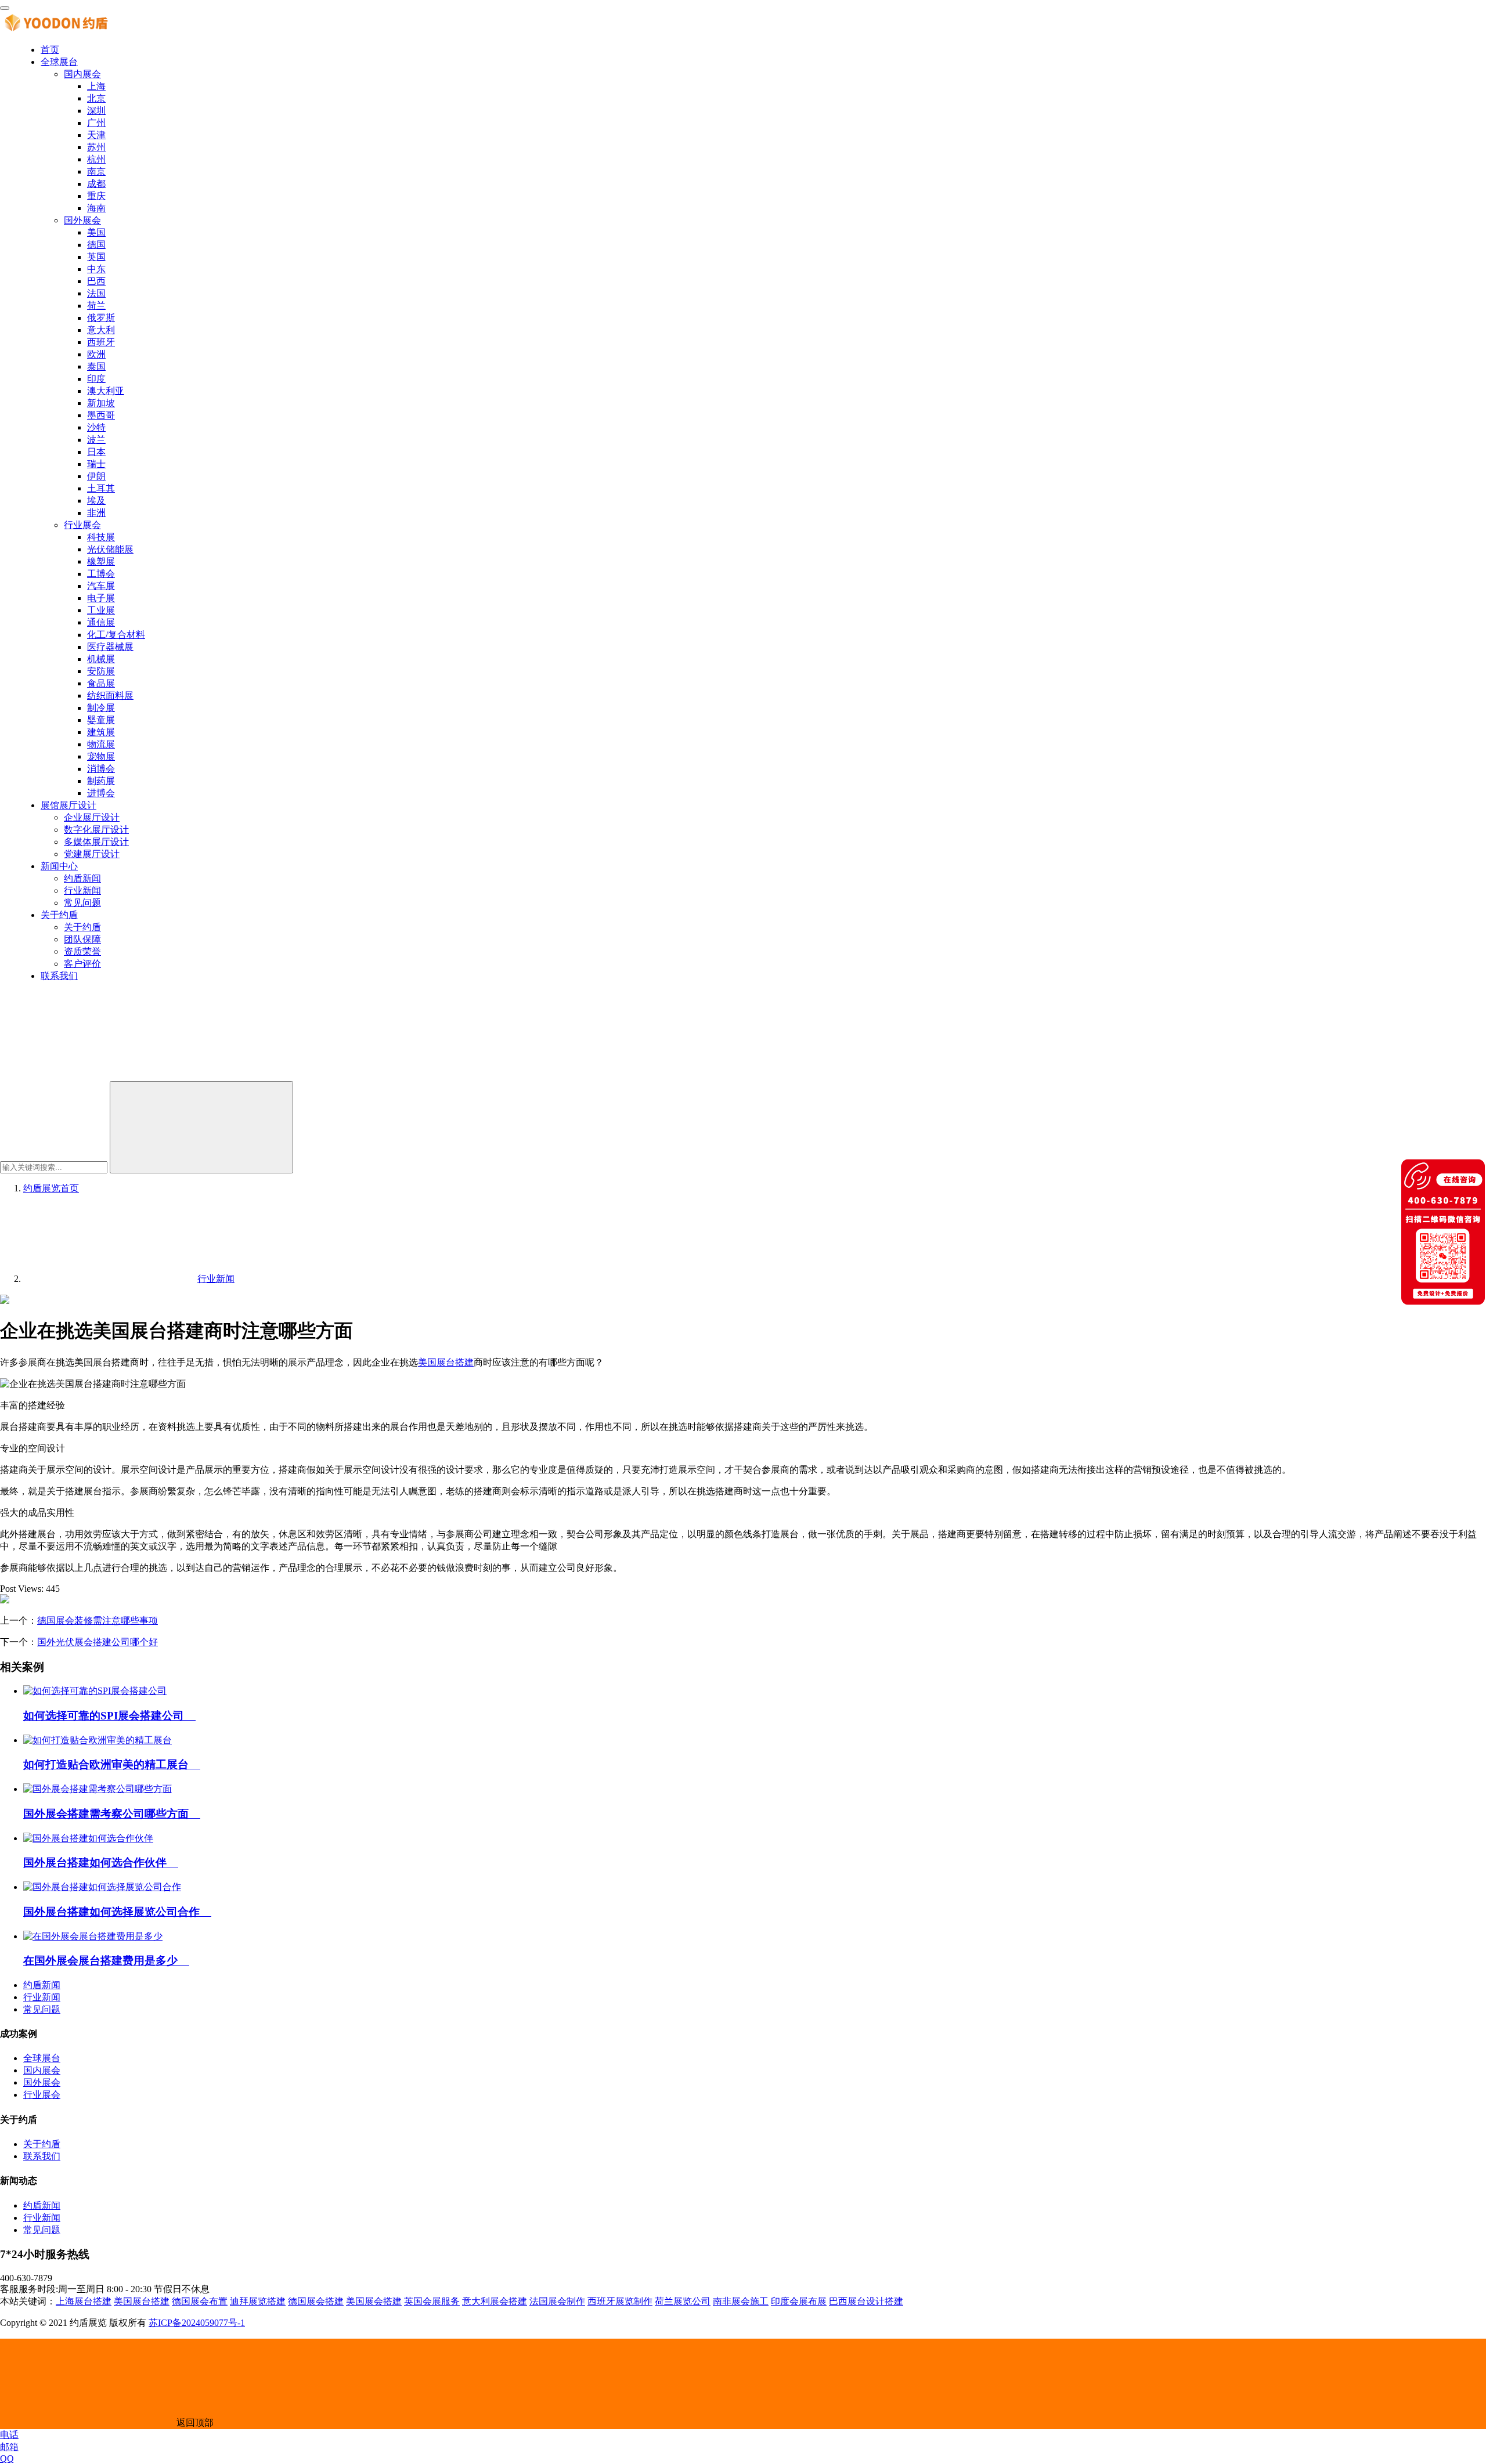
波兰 (96, 440)
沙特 (96, 427)
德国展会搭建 (316, 2301)
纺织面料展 (110, 696)
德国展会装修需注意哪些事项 (98, 1621)
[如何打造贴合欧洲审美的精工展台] (98, 1740)
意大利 (101, 330)
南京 (96, 171)
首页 (50, 50)
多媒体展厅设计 (96, 842)
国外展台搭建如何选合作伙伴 (101, 1863)
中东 (96, 269)
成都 (96, 184)
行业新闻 (82, 890)
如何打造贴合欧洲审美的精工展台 (112, 1764)
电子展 (101, 598)
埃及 (96, 501)
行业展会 (82, 525)
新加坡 (101, 403)
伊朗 (96, 476)
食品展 (101, 683)
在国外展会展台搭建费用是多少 (106, 1961)
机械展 (101, 659)
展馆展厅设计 (68, 805)
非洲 (96, 513)
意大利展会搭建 (495, 2301)
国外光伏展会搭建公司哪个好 (98, 1642)
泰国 (96, 366)
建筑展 (101, 732)
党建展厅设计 (92, 854)
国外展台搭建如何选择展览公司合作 (117, 1912)
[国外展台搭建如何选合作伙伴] (88, 1838)
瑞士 (96, 464)
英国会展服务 (432, 2301)
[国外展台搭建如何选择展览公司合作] (102, 1887)
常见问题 (82, 903)
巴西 (96, 281)
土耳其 (101, 488)
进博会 (101, 793)
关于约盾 (59, 915)
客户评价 (82, 964)
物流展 (101, 744)
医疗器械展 (110, 647)
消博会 (101, 769)
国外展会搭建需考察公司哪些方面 (112, 1814)
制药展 (101, 781)
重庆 (96, 196)
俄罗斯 (101, 318)
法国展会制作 (557, 2301)
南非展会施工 (741, 2301)
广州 (96, 123)
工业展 (101, 610)
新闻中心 (59, 866)
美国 (96, 232)
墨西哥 (101, 415)
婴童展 (101, 720)
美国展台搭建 (446, 1362)
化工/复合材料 (116, 635)
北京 (96, 98)
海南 (96, 208)
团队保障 (82, 939)
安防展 (101, 671)
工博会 (101, 574)
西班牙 (101, 342)
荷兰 (96, 306)
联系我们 (59, 976)
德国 (96, 245)
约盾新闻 (82, 878)
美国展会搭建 (374, 2301)
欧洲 (96, 354)
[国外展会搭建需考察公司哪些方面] (98, 1789)
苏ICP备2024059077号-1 (197, 2323)
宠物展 (101, 756)
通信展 (101, 622)
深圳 (96, 111)
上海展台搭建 (84, 2301)
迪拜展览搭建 (258, 2301)
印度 (96, 379)
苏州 (96, 147)
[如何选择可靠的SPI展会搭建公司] (95, 1691)
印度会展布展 (799, 2301)
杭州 (96, 159)
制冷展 (101, 708)
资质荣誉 (82, 951)
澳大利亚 (106, 391)
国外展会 (82, 220)
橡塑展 (101, 561)
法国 (96, 293)
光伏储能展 (110, 549)
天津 (96, 135)
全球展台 (59, 62)
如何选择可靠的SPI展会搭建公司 (109, 1716)
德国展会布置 (200, 2301)
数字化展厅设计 (96, 830)
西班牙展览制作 (620, 2301)
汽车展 (101, 586)
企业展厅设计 (92, 817)
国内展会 (82, 74)
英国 (96, 257)
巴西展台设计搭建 (866, 2301)
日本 (96, 452)
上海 (96, 86)
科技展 (101, 537)
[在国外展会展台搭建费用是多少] (93, 1936)
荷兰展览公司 (683, 2301)
